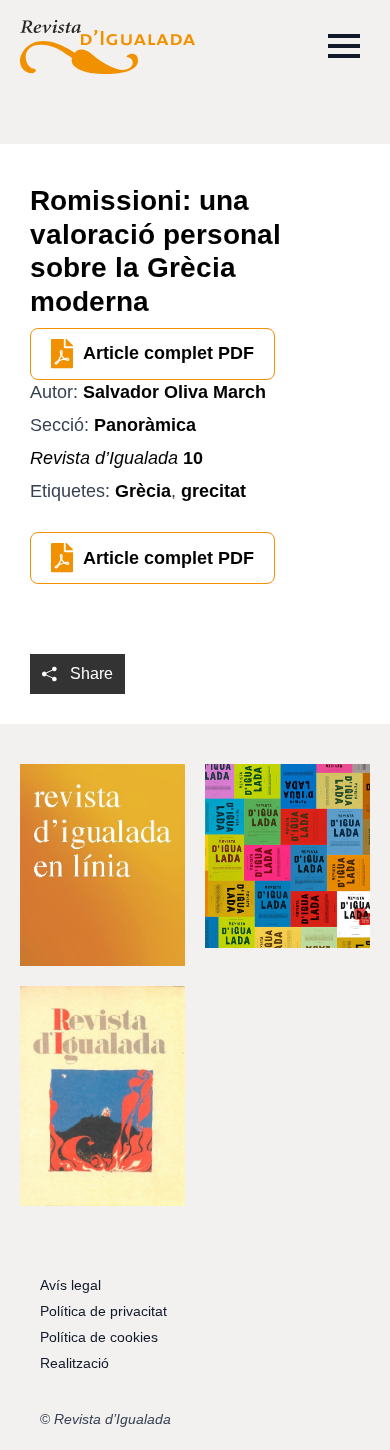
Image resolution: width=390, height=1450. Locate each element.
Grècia (143, 491)
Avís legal (70, 1285)
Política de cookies (99, 1337)
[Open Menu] (344, 46)
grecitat (213, 491)
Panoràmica (145, 425)
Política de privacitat (103, 1311)
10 (116, 458)
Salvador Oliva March (174, 392)
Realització (74, 1363)
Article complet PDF (168, 353)
